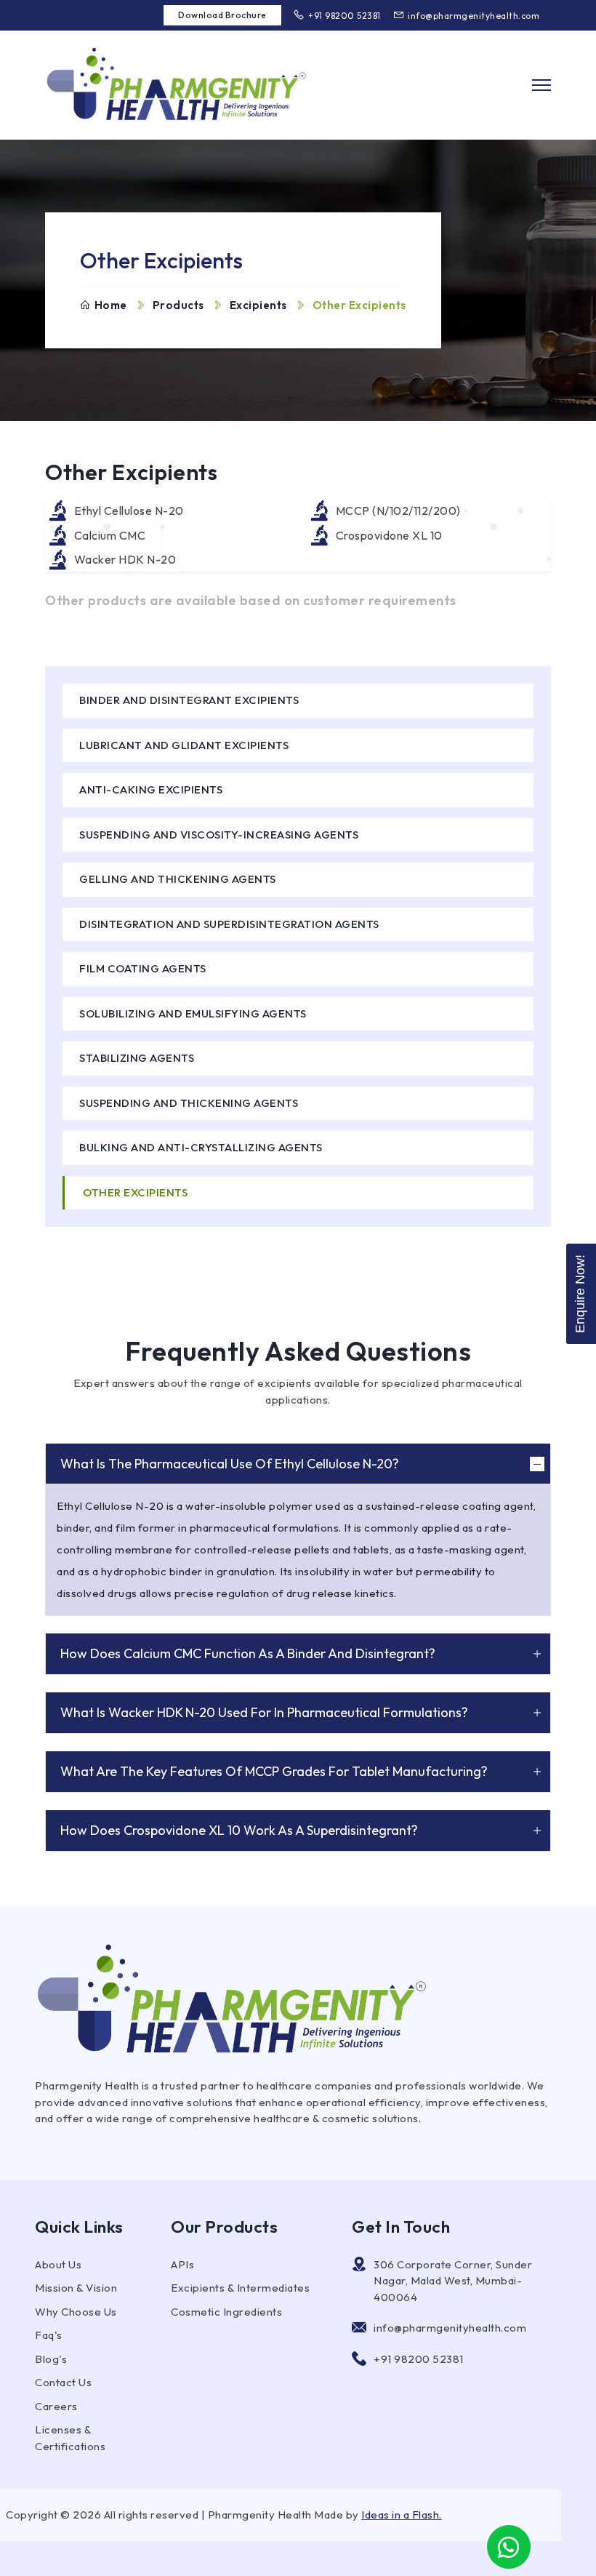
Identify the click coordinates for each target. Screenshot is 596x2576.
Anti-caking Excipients (151, 789)
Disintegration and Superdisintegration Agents (229, 924)
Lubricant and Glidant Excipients (184, 745)
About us (58, 2264)
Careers (56, 2406)
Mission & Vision (76, 2288)
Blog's (51, 2359)
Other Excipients (135, 1192)
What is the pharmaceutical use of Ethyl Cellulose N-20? (230, 1464)
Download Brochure (222, 15)
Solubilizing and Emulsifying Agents (193, 1013)
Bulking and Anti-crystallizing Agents (201, 1147)
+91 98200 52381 (345, 16)
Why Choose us (76, 2312)
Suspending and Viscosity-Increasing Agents (219, 835)
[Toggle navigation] (541, 85)
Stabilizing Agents (137, 1058)
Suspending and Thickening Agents (189, 1103)
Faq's (49, 2335)
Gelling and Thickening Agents (178, 879)
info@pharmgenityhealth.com (474, 16)
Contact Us (63, 2382)
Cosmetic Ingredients (226, 2312)
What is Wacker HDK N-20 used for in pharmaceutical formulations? (264, 1712)
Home (111, 305)
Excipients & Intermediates (240, 2288)
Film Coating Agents (143, 968)
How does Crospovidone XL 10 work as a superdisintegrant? (239, 1830)
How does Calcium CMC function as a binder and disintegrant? (248, 1653)
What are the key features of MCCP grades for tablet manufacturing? (274, 1771)
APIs (182, 2264)
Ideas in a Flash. (402, 2515)
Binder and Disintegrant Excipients (189, 700)
